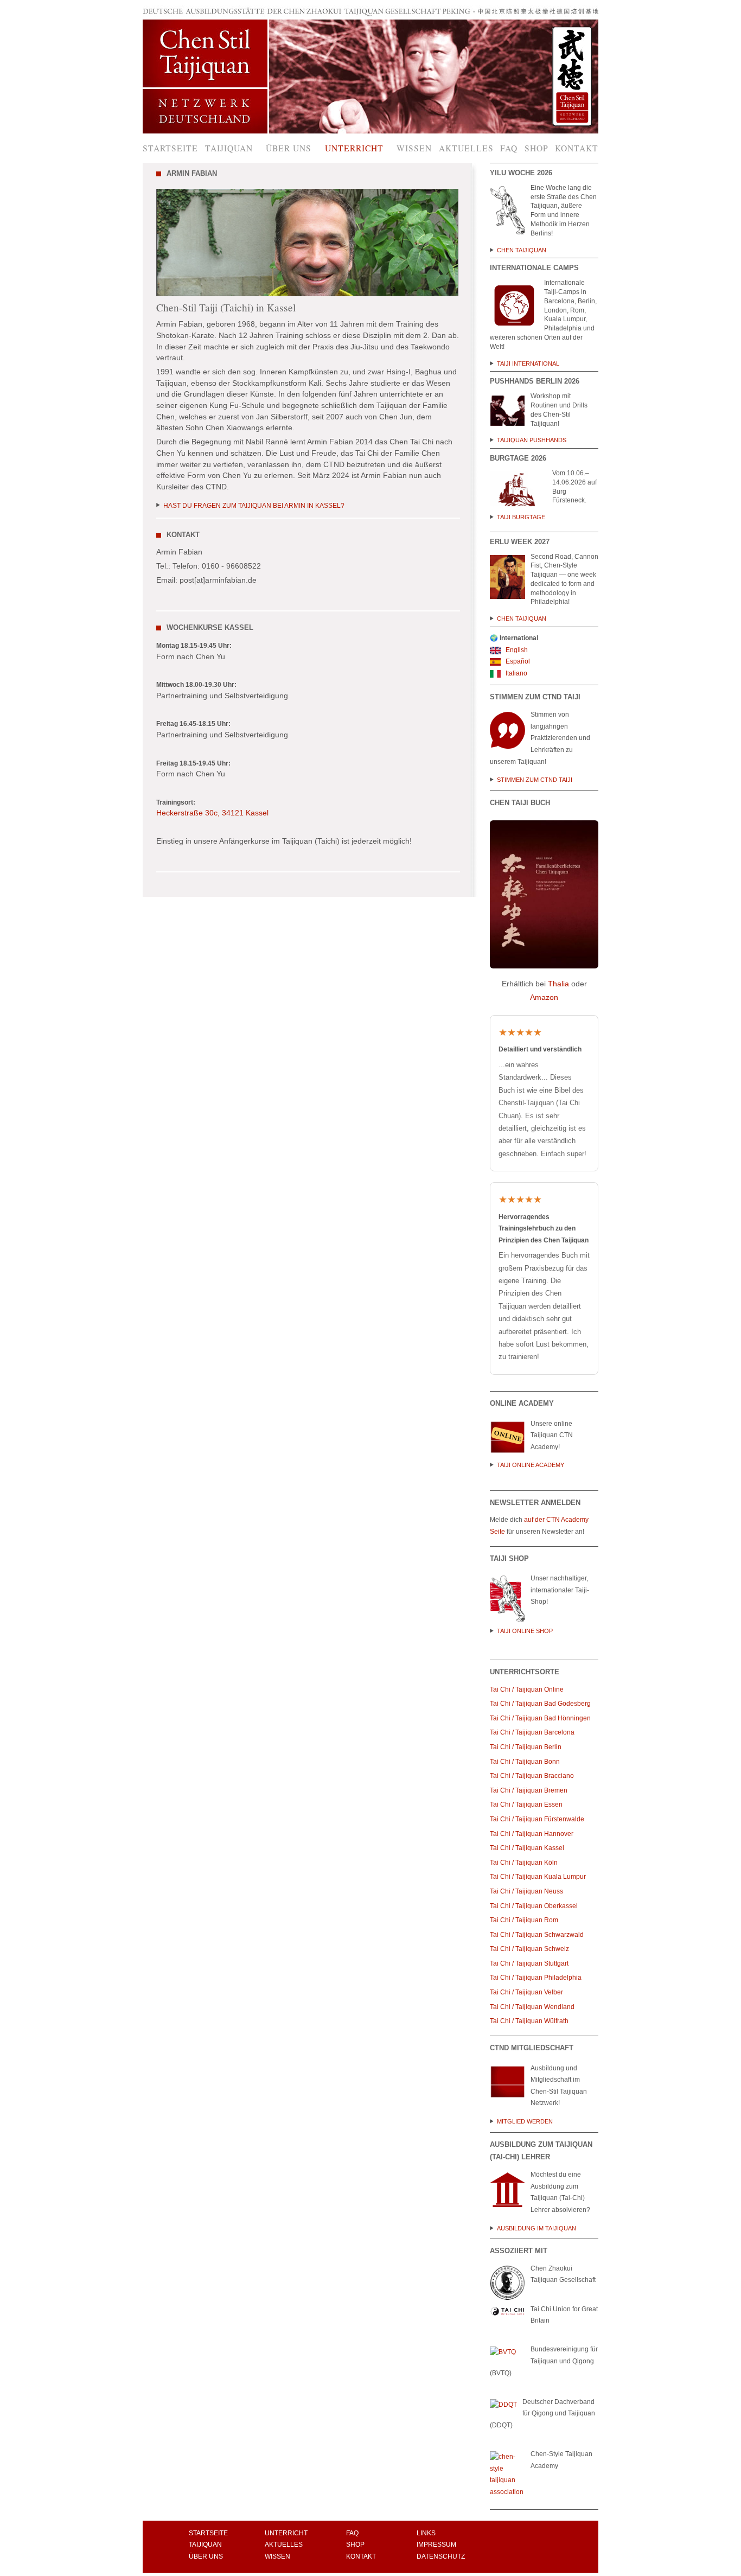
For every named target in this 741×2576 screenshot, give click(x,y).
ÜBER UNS (206, 2556)
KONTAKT (361, 2556)
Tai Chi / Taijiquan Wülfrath (529, 2021)
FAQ (352, 2533)
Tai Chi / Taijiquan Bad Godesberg (540, 1704)
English (516, 650)
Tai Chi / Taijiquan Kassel (527, 1848)
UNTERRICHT (286, 2533)
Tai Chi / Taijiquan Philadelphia (536, 1978)
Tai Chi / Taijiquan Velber (526, 1992)
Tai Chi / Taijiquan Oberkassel (534, 1906)
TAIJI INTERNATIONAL (530, 364)
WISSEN (277, 2556)
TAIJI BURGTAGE (521, 517)
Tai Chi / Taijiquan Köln (524, 1863)
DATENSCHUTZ (441, 2556)
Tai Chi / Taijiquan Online (528, 1689)
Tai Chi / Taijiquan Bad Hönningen (540, 1718)
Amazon (544, 997)
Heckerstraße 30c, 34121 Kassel (212, 813)
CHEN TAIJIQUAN (522, 250)
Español (517, 661)
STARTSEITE (208, 2533)
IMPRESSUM (436, 2545)
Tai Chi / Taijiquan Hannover (532, 1834)
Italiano (516, 673)
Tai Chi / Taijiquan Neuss (526, 1891)
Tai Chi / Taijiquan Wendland (532, 2007)
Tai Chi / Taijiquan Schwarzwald (537, 1935)
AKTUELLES (284, 2545)
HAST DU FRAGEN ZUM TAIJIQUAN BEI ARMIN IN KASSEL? (254, 506)
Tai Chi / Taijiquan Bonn (525, 1762)
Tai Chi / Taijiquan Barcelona (532, 1732)
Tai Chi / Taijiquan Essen (526, 1805)
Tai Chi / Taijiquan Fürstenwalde (537, 1819)
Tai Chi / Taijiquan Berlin (526, 1747)
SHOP (355, 2545)
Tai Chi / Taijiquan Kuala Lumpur (538, 1877)
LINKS (426, 2533)
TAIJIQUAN (205, 2545)
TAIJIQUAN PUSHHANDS (532, 440)
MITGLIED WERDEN (525, 2121)
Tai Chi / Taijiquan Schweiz (529, 1949)
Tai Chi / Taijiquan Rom (524, 1920)
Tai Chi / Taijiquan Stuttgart (530, 1963)
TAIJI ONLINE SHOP (525, 1631)
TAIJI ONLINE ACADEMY (531, 1465)
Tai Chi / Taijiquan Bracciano (532, 1776)
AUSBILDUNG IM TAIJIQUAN (536, 2228)
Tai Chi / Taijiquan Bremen (529, 1790)
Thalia (558, 984)
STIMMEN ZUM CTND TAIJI (535, 780)
